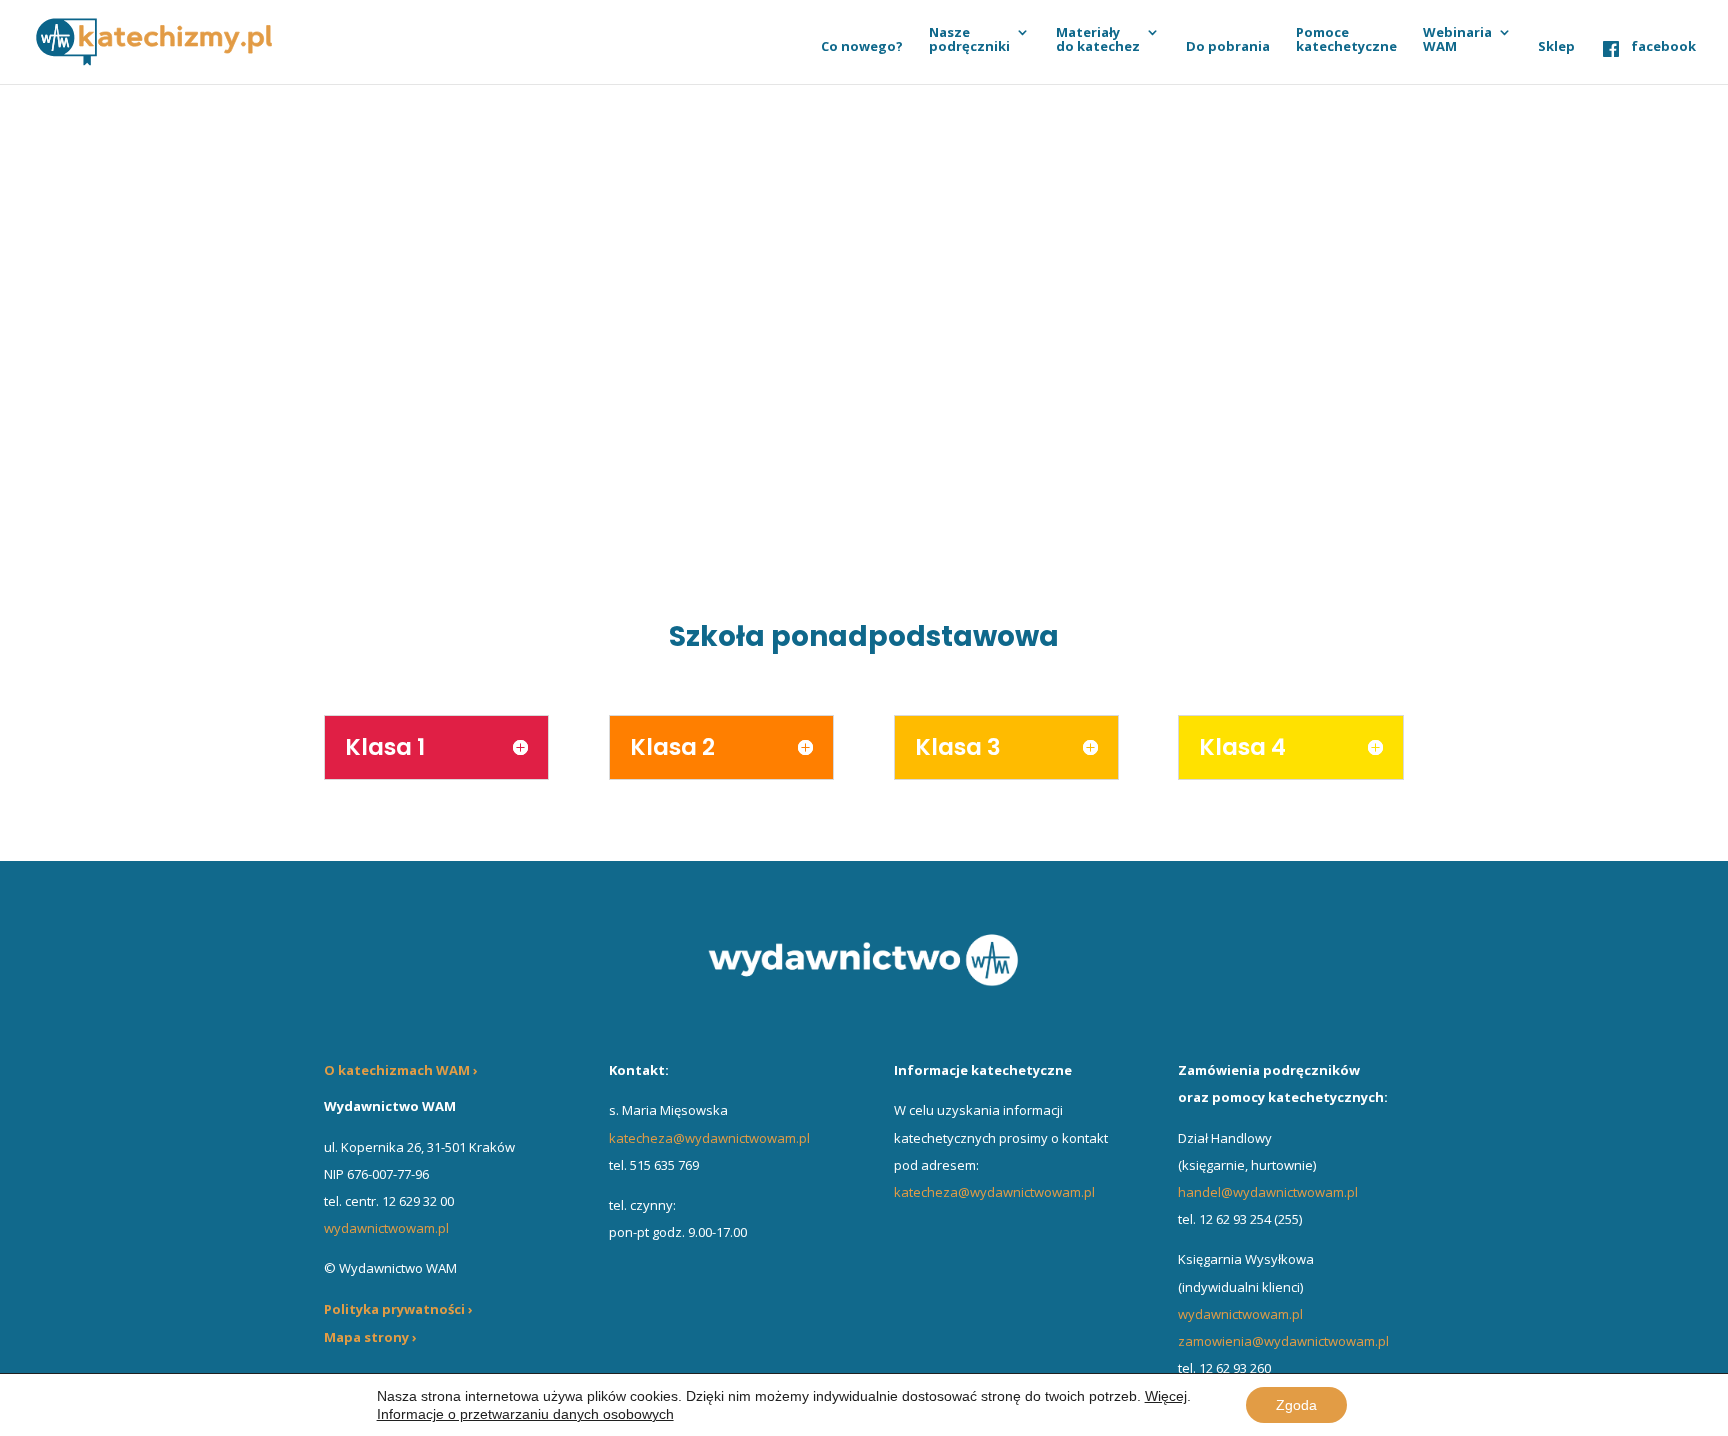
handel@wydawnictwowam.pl (1268, 1192)
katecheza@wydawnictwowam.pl (709, 1138)
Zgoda (1296, 1405)
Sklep (1556, 47)
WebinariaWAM (1457, 40)
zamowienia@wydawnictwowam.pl (1283, 1341)
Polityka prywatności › (398, 1309)
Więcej (1166, 1396)
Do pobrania (1228, 47)
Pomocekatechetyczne (1346, 40)
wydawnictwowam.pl (1240, 1314)
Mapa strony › (370, 1337)
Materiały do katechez (1098, 40)
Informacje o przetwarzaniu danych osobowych (525, 1414)
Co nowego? (862, 47)
